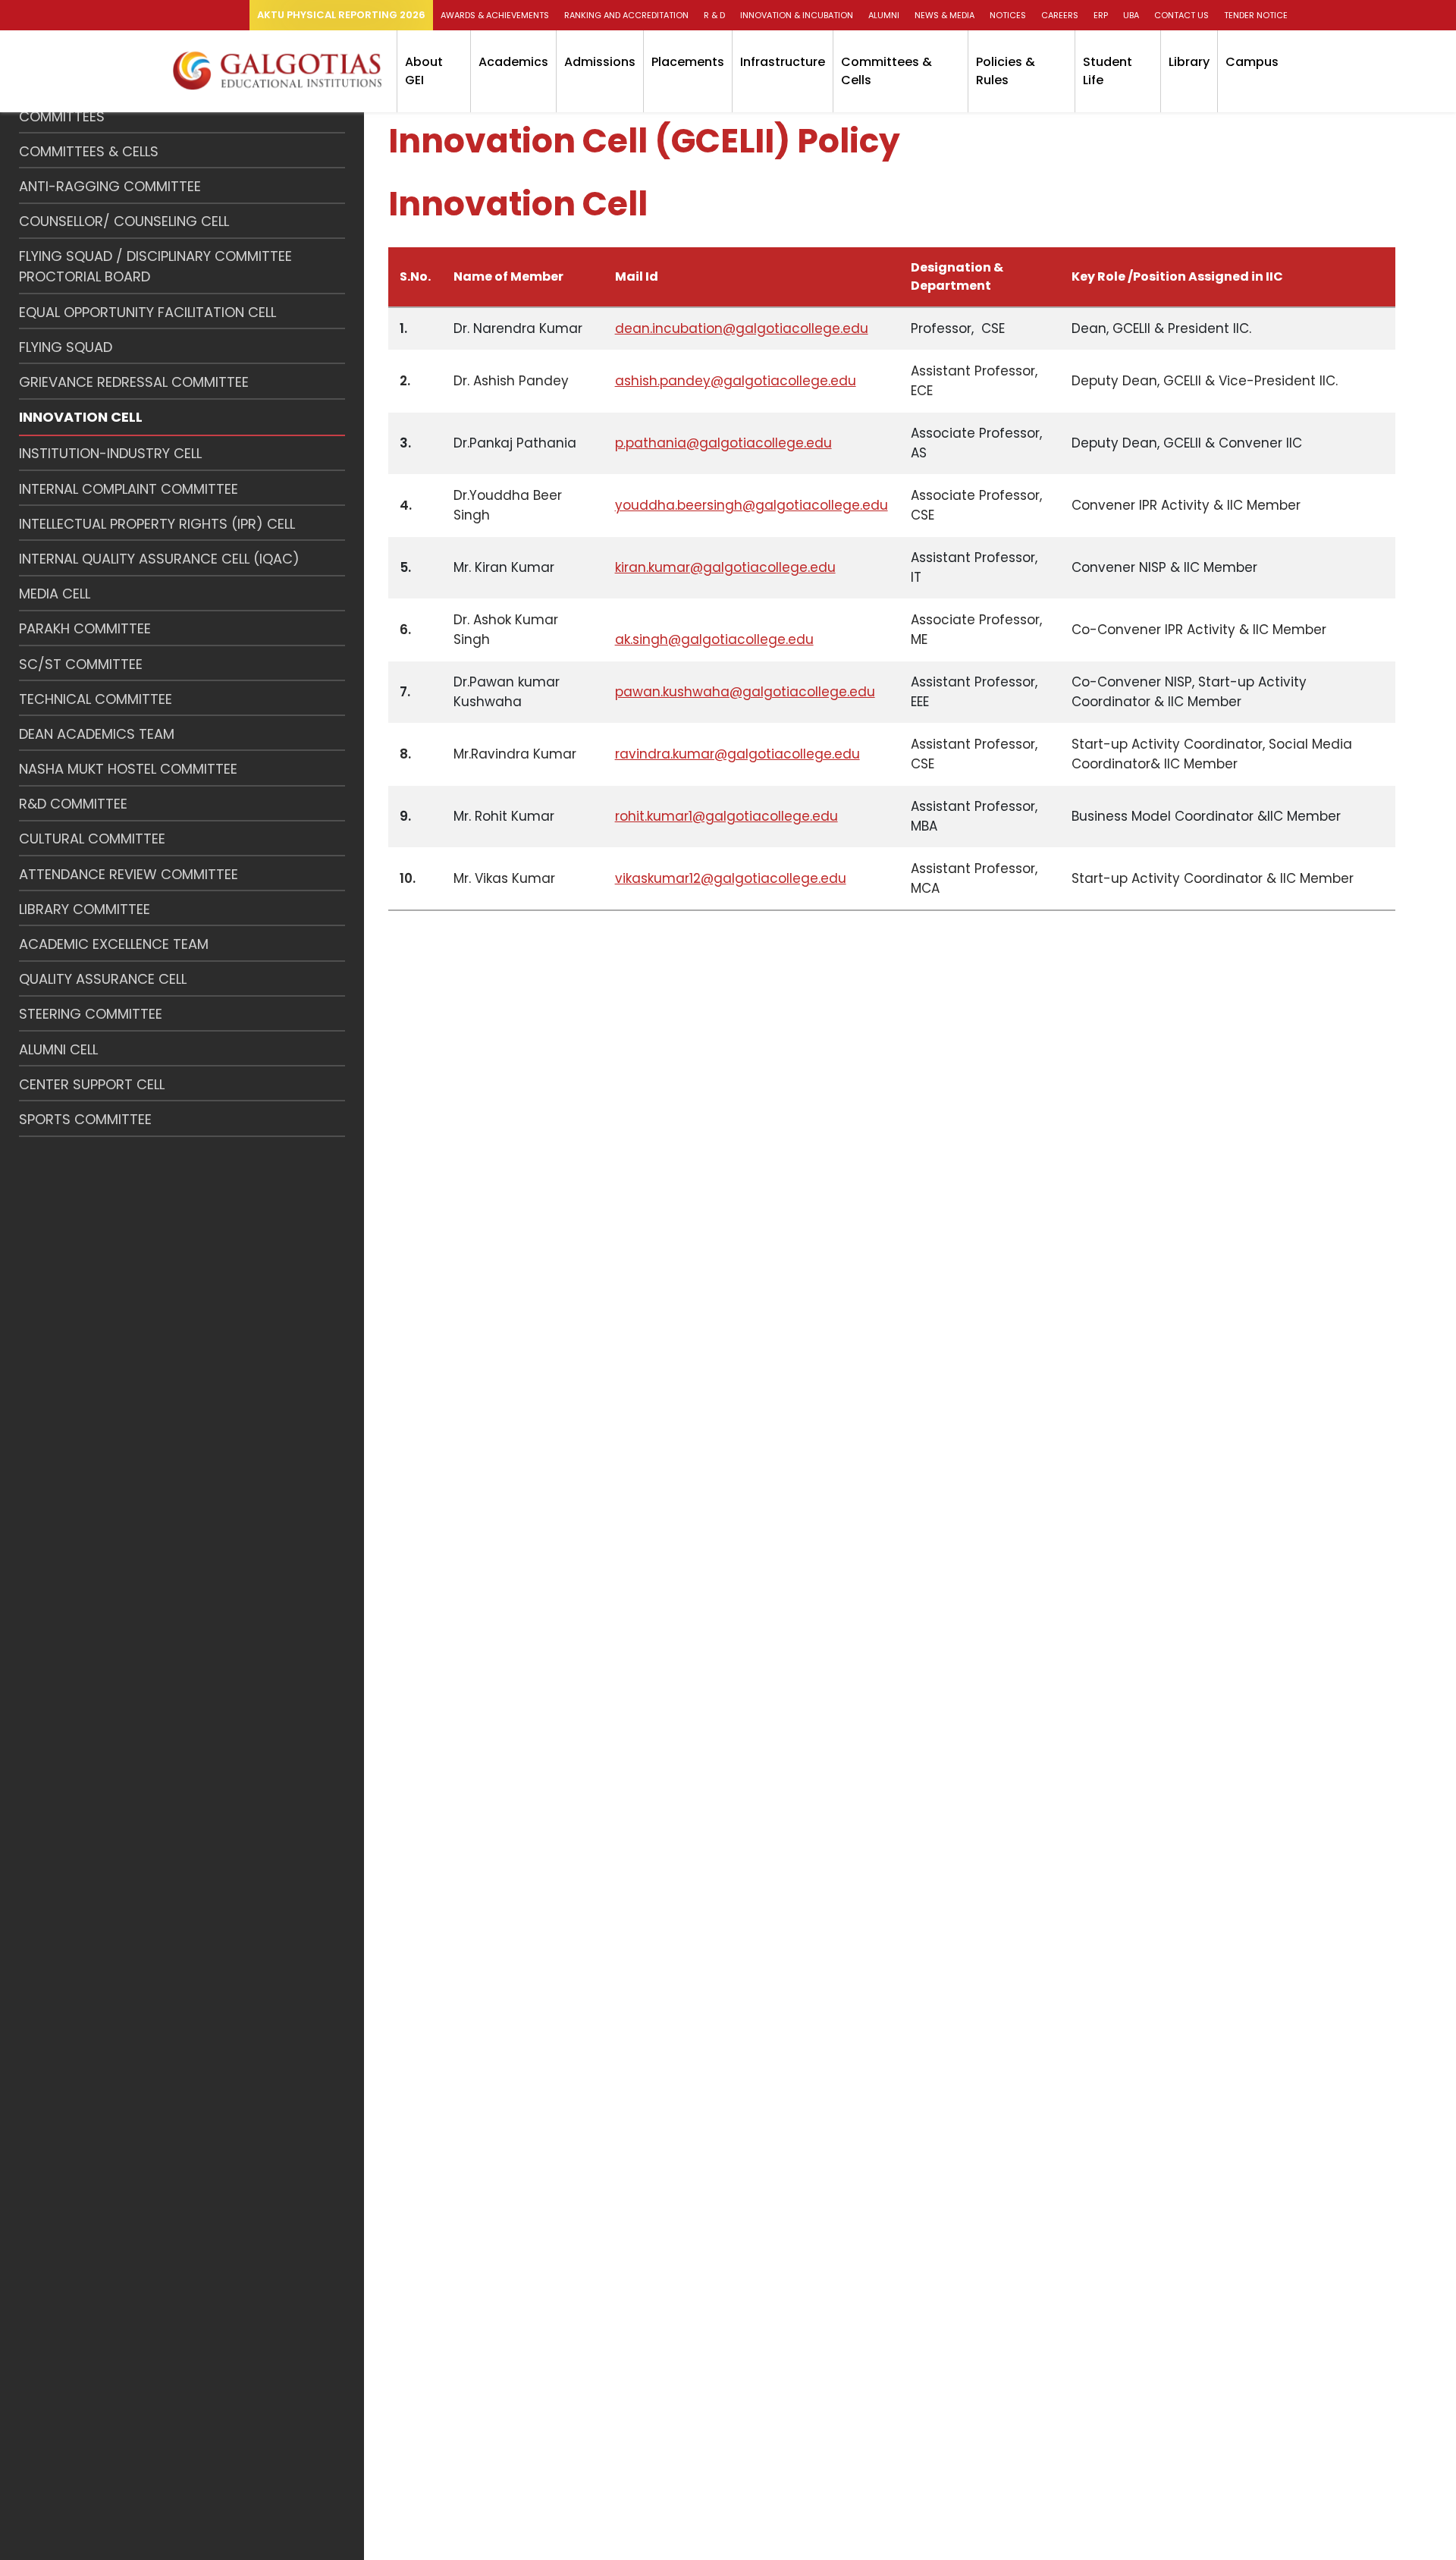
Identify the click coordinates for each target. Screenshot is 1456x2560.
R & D (714, 15)
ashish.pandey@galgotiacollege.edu (736, 381)
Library (1189, 62)
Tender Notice (1256, 15)
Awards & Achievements (495, 15)
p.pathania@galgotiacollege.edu (723, 443)
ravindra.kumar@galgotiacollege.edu (737, 754)
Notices (1008, 15)
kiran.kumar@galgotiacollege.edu (725, 567)
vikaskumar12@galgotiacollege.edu (731, 878)
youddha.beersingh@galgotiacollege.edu (752, 505)
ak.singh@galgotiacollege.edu (714, 639)
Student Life (1108, 71)
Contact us (1181, 15)
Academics (513, 62)
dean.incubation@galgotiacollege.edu (742, 328)
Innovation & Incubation (797, 15)
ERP (1101, 15)
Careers (1060, 15)
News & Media (945, 15)
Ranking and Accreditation (626, 15)
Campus (1252, 62)
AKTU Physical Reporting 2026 (341, 15)
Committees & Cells (886, 71)
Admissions (600, 62)
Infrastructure (783, 62)
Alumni (884, 15)
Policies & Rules (1006, 71)
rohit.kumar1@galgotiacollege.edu (726, 816)
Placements (688, 62)
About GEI (424, 71)
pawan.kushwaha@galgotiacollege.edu (745, 692)
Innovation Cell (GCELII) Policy (644, 141)
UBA (1131, 15)
